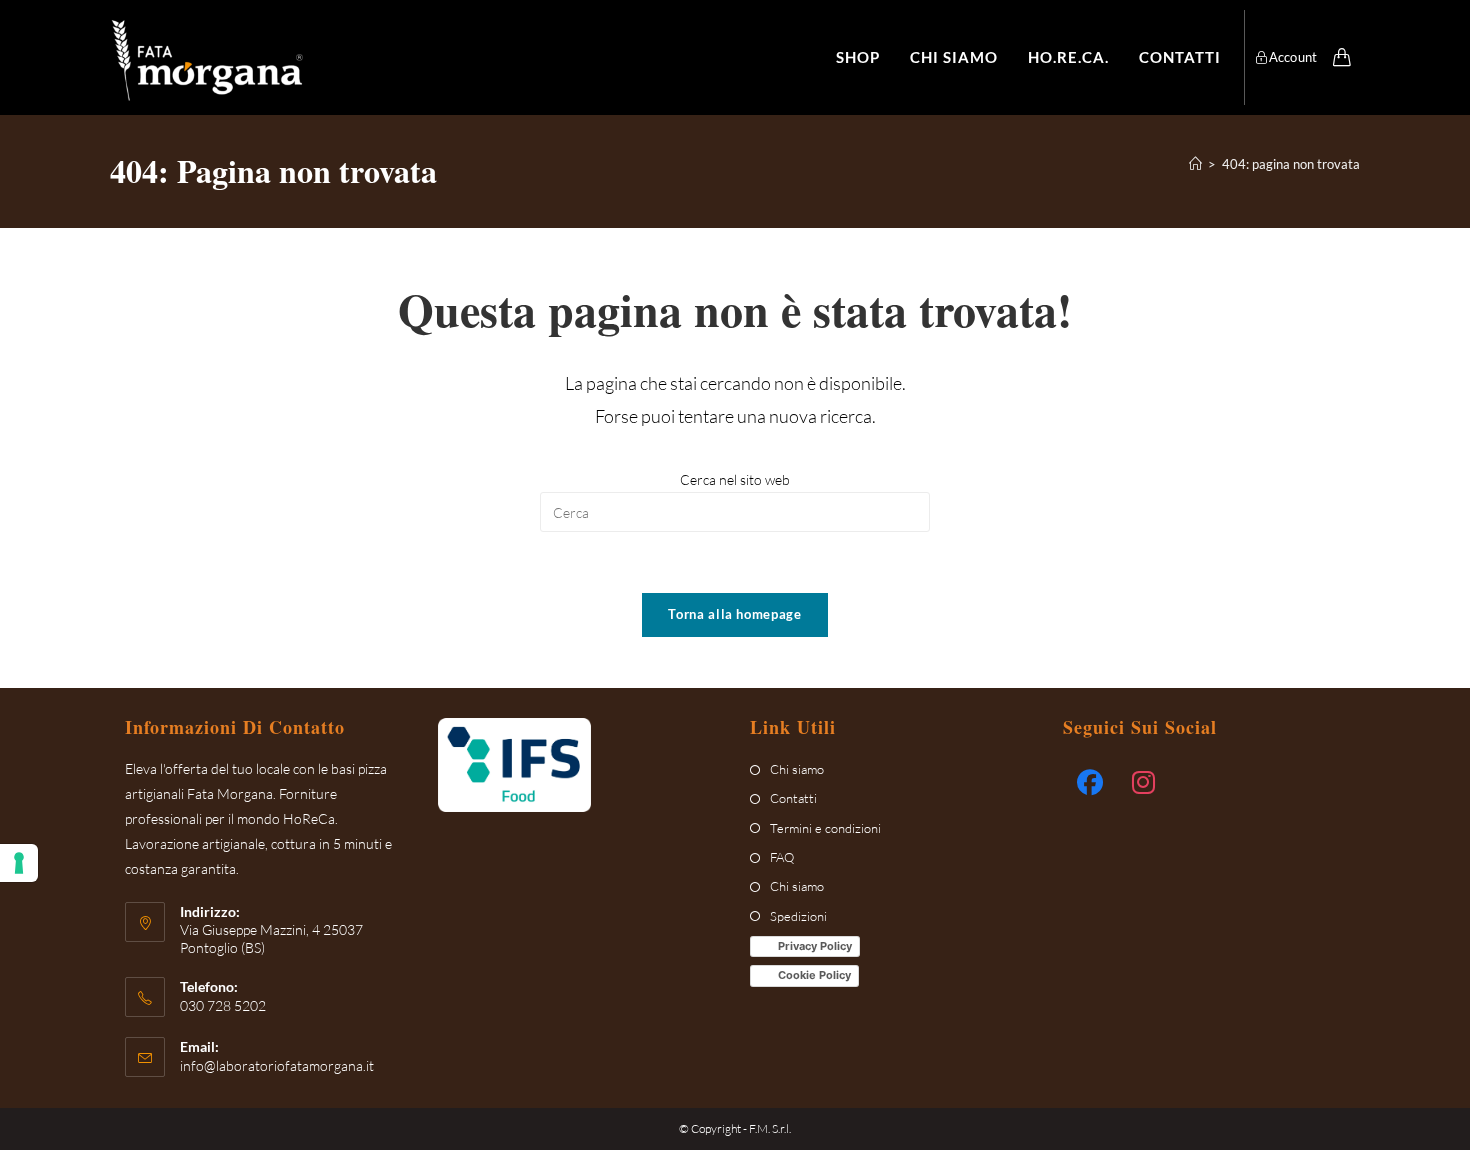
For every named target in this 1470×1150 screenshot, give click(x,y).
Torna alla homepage (734, 614)
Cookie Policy (814, 975)
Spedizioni (798, 916)
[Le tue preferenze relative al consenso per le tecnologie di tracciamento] (19, 863)
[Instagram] (1144, 783)
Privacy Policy (815, 946)
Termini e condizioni (825, 828)
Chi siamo (797, 769)
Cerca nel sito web (735, 479)
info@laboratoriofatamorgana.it (277, 1065)
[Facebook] (1090, 783)
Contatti (793, 798)
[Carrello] (1342, 57)
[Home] (1195, 164)
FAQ (782, 857)
